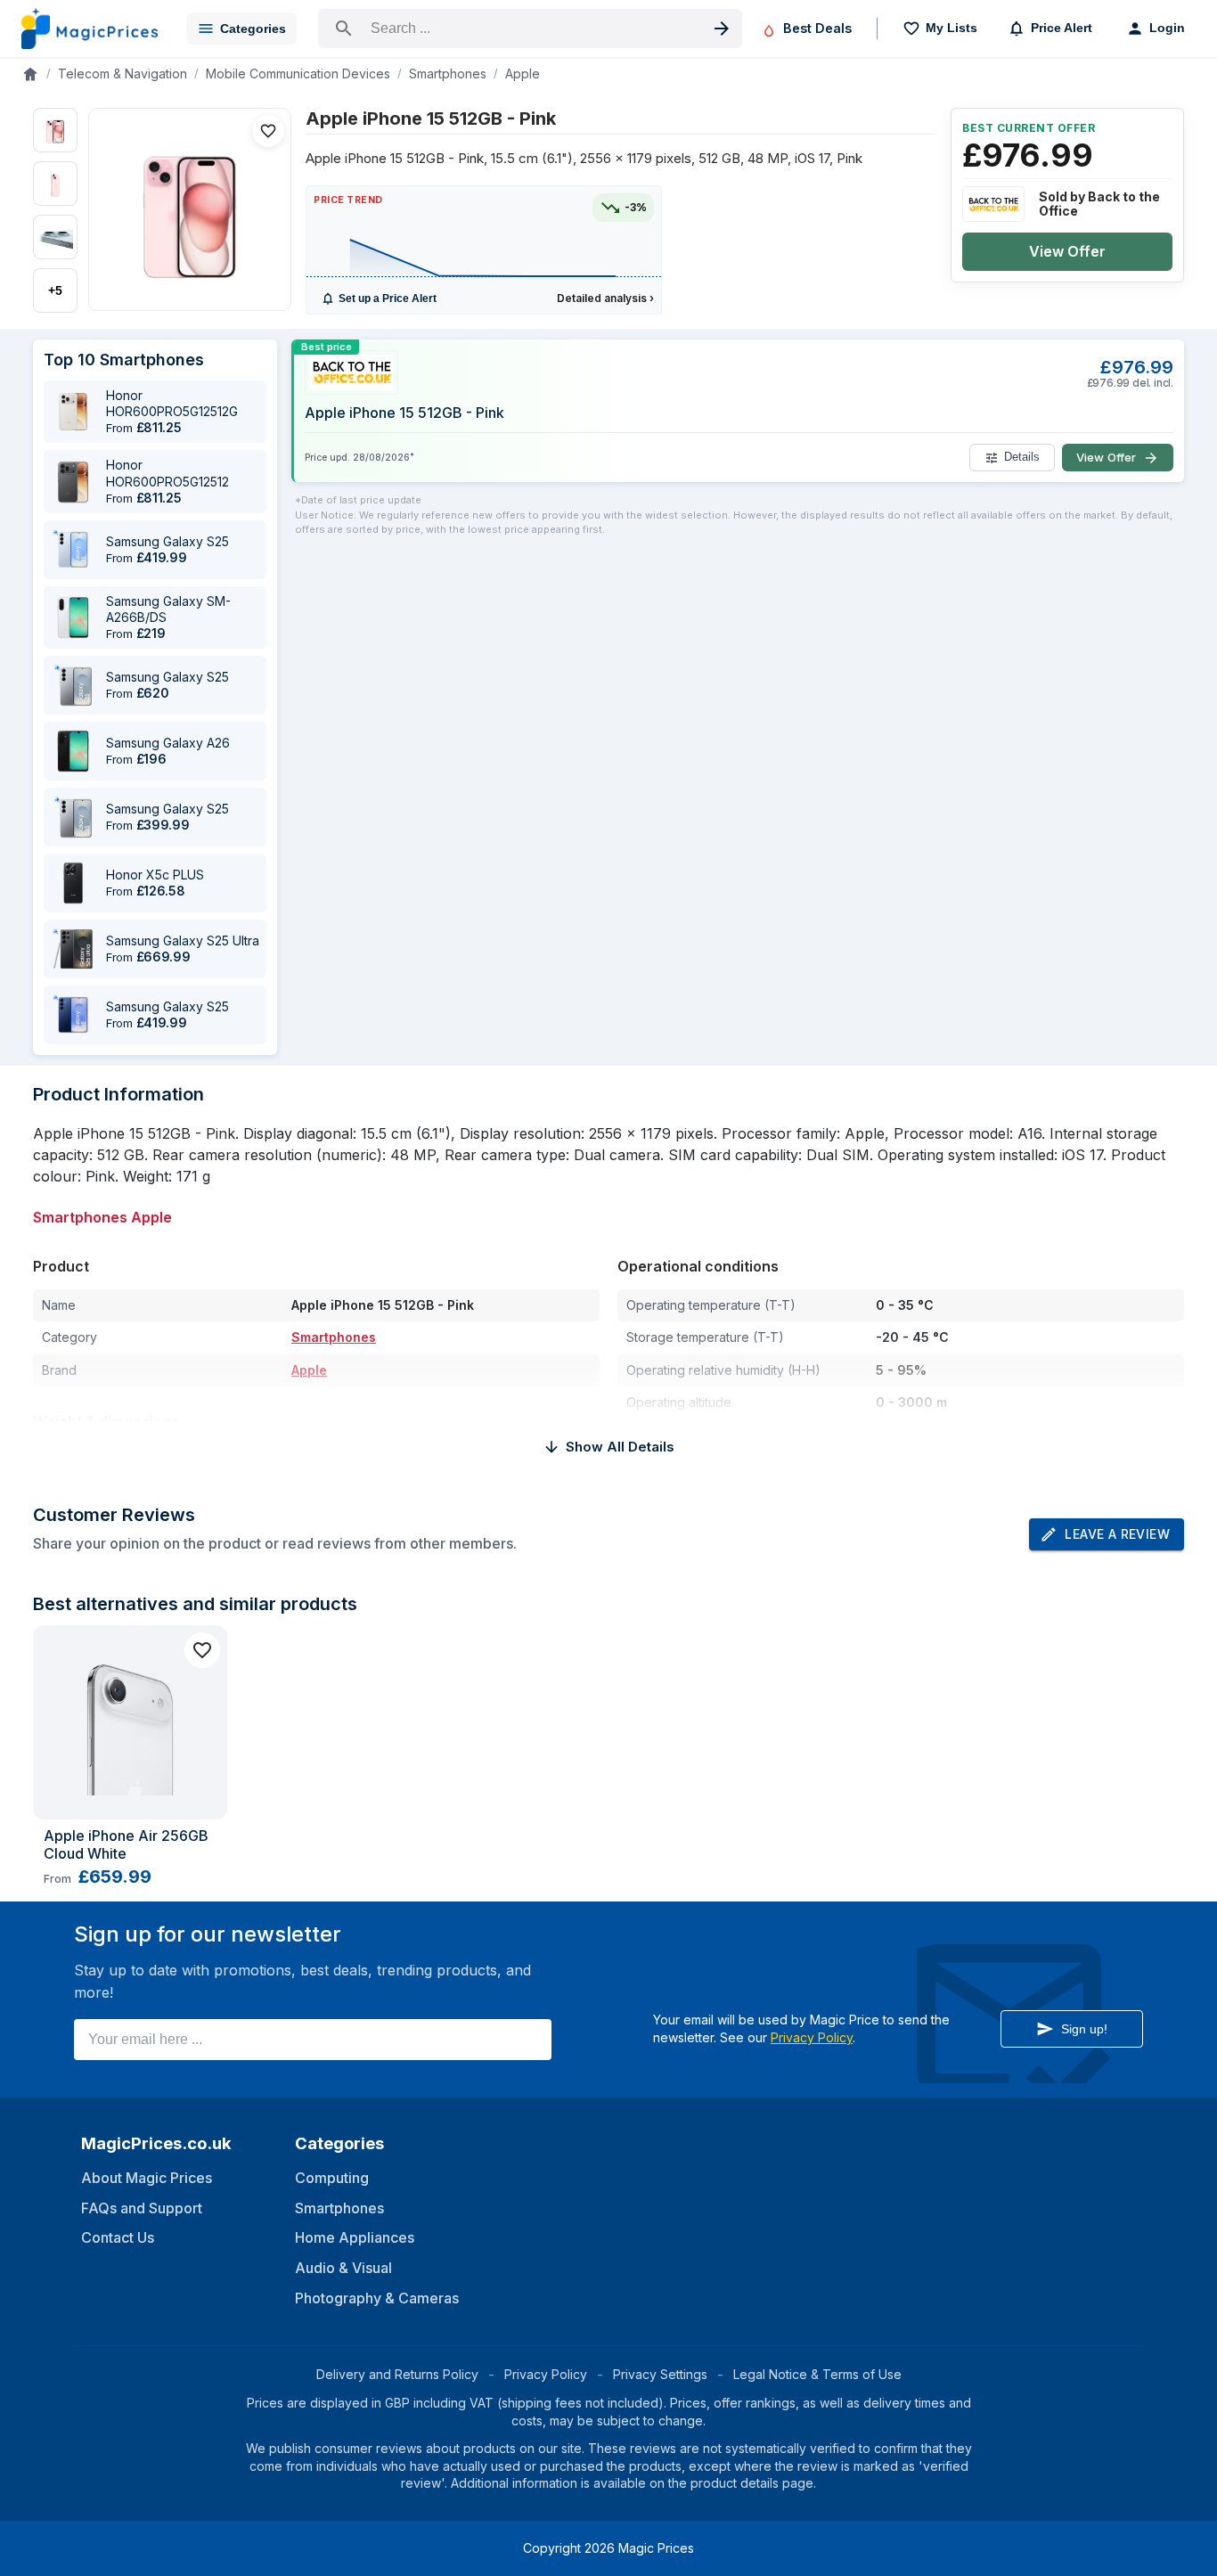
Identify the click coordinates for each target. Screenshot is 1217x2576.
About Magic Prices (147, 2178)
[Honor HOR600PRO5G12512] (73, 482)
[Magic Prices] (90, 29)
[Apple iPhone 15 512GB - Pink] (190, 209)
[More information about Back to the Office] (993, 204)
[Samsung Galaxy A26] (73, 751)
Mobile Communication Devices (298, 74)
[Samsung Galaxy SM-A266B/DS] (73, 617)
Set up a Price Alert (388, 298)
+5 (55, 290)
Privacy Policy (812, 2037)
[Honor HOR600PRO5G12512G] (73, 412)
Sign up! (1084, 2029)
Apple (523, 74)
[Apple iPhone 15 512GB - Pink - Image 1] (55, 130)
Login (1167, 28)
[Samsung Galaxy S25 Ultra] (73, 949)
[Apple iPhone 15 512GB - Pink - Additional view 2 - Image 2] (55, 184)
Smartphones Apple (102, 1217)
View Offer (1067, 251)
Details (1022, 458)
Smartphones (448, 74)
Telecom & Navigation (123, 74)
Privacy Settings (660, 2374)
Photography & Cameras (377, 2298)
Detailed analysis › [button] (605, 298)
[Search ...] (530, 29)
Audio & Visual (343, 2268)
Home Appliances (355, 2237)
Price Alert (1062, 28)
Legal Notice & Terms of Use (817, 2374)
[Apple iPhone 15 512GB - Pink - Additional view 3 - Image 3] (55, 237)
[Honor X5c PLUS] (73, 883)
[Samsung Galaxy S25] (73, 550)
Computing (332, 2178)
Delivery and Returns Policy (397, 2374)
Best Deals (817, 28)
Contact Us (118, 2237)
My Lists (952, 28)
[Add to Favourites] (268, 131)
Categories (253, 29)
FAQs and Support (142, 2208)
